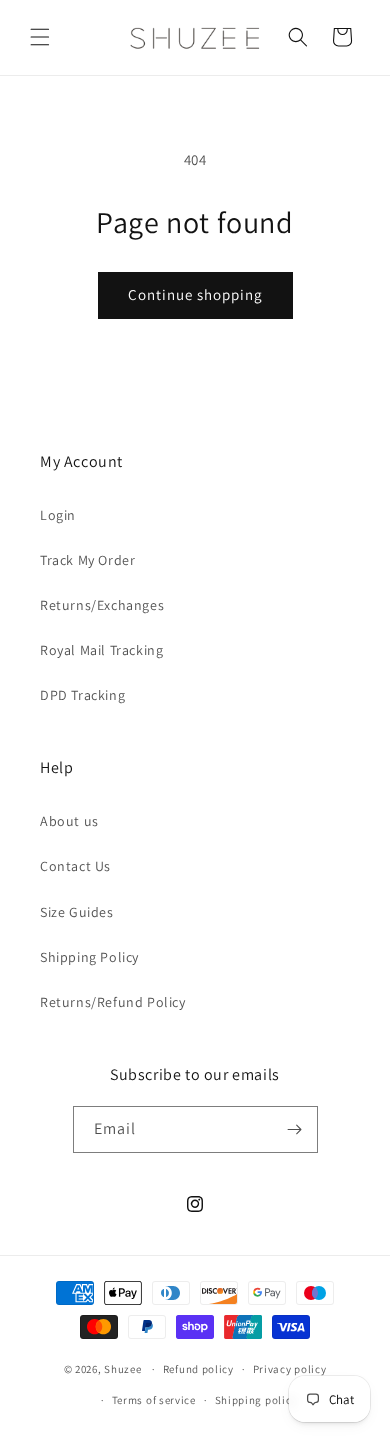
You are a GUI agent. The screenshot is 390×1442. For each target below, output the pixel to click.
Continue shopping (195, 294)
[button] (40, 37)
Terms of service (154, 1400)
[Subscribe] (295, 1129)
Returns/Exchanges (102, 605)
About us (69, 821)
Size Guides (77, 912)
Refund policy (198, 1369)
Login (58, 515)
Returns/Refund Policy (113, 1002)
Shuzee (122, 1369)
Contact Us (75, 866)
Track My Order (87, 560)
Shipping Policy (89, 957)
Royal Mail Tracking (101, 650)
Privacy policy (290, 1369)
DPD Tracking (82, 695)
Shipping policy (256, 1400)
